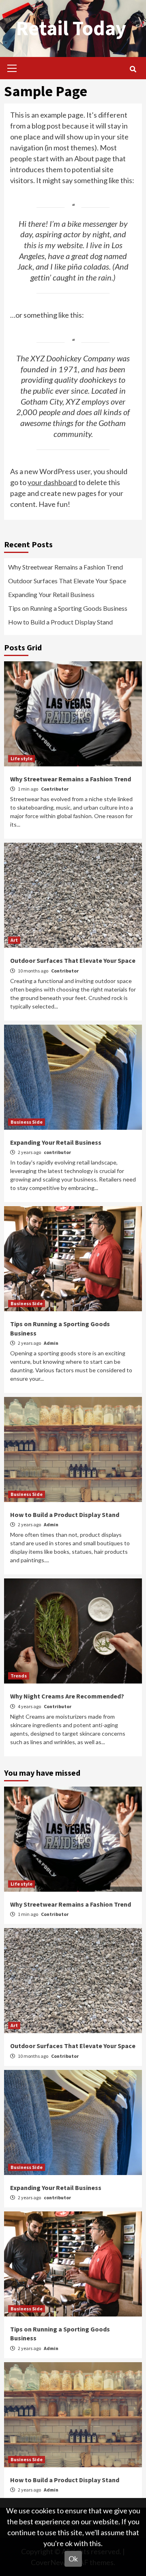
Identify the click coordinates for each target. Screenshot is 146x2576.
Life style (21, 758)
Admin (51, 1343)
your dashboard (52, 482)
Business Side (27, 1122)
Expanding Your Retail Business (51, 594)
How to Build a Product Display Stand (60, 622)
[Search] (133, 69)
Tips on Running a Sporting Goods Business (68, 608)
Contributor (55, 789)
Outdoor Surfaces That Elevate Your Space (67, 581)
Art (14, 940)
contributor (57, 1152)
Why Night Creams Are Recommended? (67, 1696)
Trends (19, 1676)
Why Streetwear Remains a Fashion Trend (65, 567)
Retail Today (71, 28)
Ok (73, 2559)
